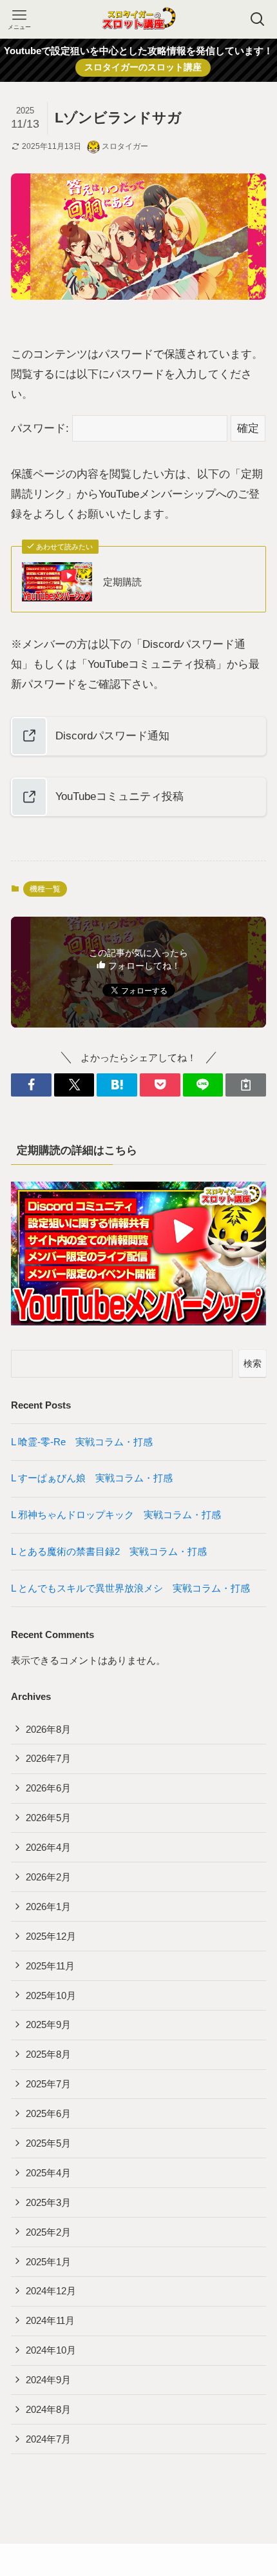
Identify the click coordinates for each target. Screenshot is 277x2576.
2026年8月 (48, 1729)
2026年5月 (48, 1818)
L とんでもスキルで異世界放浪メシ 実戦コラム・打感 (135, 1588)
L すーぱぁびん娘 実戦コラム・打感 (97, 1478)
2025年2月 (48, 2232)
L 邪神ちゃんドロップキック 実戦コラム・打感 (121, 1515)
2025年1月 (48, 2262)
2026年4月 (48, 1847)
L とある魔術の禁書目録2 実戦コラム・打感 (114, 1551)
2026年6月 (48, 1788)
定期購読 (122, 582)
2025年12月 (51, 1936)
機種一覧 (45, 889)
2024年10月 (51, 2350)
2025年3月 (48, 2202)
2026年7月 (48, 1758)
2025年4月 (48, 2173)
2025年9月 (48, 2025)
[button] (31, 1085)
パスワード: (42, 428)
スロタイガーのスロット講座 (143, 67)
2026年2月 (48, 1877)
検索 (253, 1363)
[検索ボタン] (258, 19)
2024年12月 (51, 2291)
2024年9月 (48, 2380)
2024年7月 (48, 2439)
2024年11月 (50, 2320)
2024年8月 (48, 2409)
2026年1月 (48, 1907)
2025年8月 (48, 2054)
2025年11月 (50, 1966)
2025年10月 (51, 1995)
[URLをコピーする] (246, 1085)
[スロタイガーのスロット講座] (138, 19)
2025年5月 (48, 2143)
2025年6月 (48, 2113)
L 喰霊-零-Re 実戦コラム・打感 (87, 1442)
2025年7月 (48, 2084)
